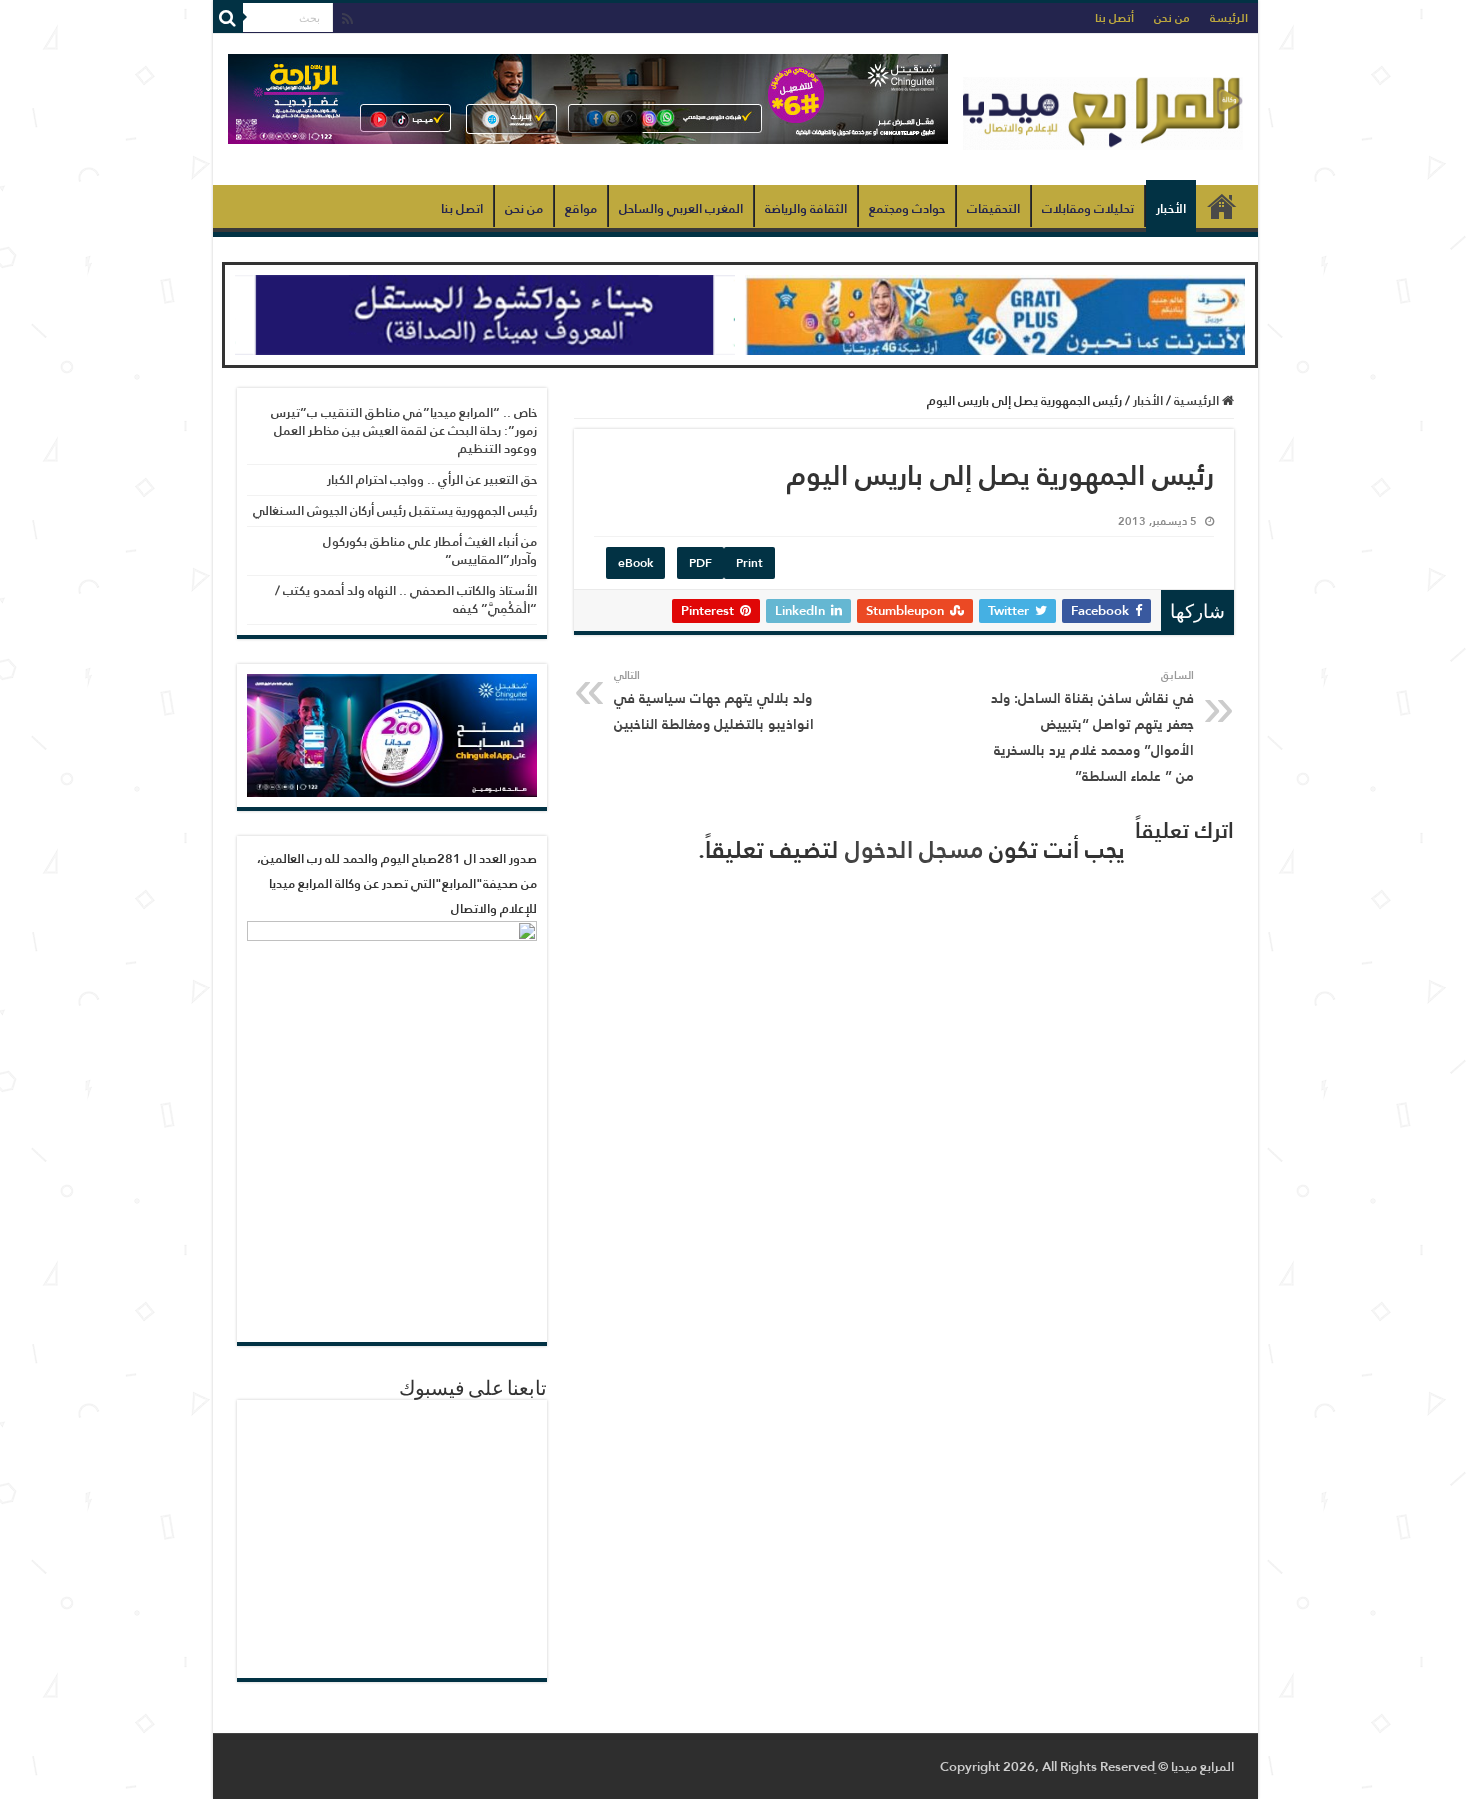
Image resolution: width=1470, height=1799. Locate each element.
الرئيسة (1229, 18)
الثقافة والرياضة (806, 208)
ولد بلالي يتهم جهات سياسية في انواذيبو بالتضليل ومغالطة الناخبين (714, 701)
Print (749, 563)
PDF (700, 563)
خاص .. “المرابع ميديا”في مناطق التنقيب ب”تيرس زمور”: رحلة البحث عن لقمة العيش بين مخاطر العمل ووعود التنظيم (404, 430)
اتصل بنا (462, 208)
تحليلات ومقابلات (1088, 208)
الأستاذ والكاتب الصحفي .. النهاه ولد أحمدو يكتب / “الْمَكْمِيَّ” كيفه (406, 599)
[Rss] (347, 19)
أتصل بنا (1114, 18)
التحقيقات (993, 208)
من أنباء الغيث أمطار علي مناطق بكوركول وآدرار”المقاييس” (430, 550)
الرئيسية (1222, 206)
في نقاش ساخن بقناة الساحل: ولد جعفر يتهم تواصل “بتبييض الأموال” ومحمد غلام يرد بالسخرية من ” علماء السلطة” (1092, 727)
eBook (635, 563)
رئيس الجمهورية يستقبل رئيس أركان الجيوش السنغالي (395, 510)
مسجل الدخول (914, 849)
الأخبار (1171, 208)
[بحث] (228, 18)
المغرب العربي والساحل (681, 208)
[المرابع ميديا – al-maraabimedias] (1103, 109)
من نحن (1172, 18)
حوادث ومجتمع (907, 208)
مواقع (581, 208)
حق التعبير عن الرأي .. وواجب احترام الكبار (432, 479)
